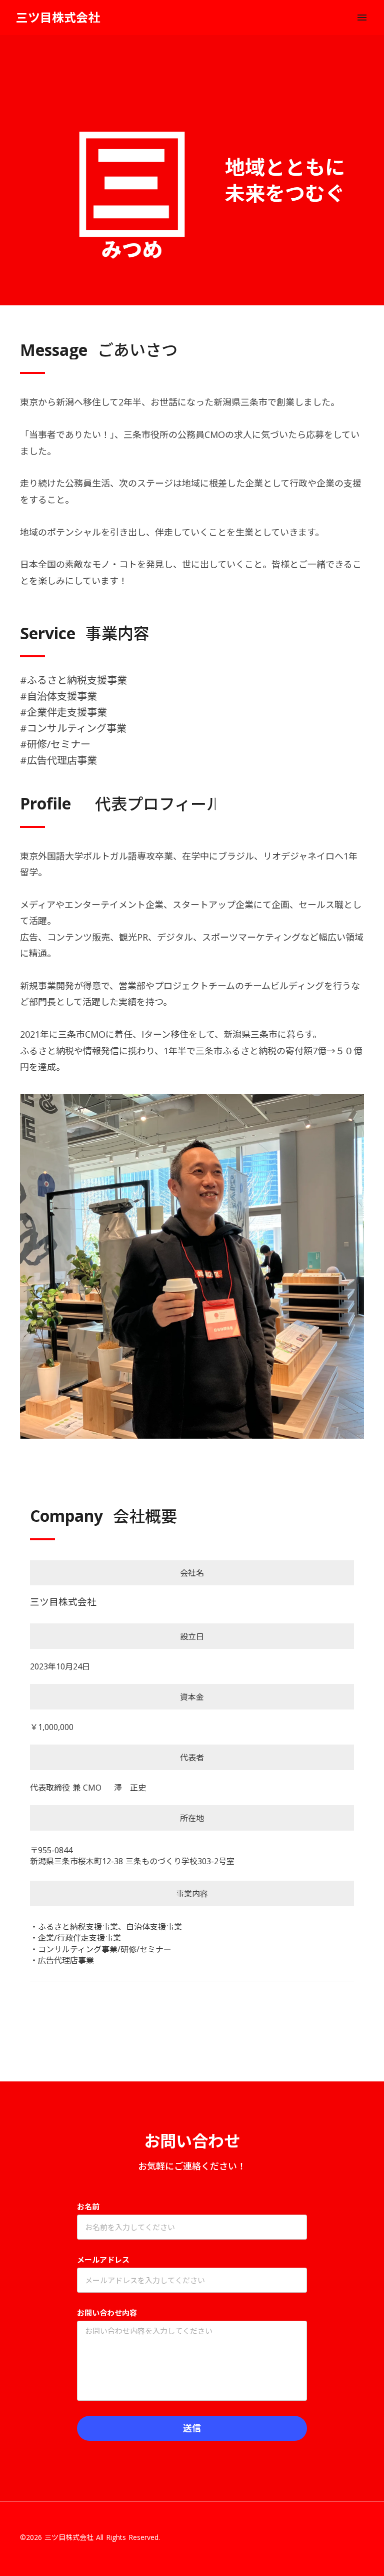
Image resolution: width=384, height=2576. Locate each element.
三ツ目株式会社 (58, 17)
